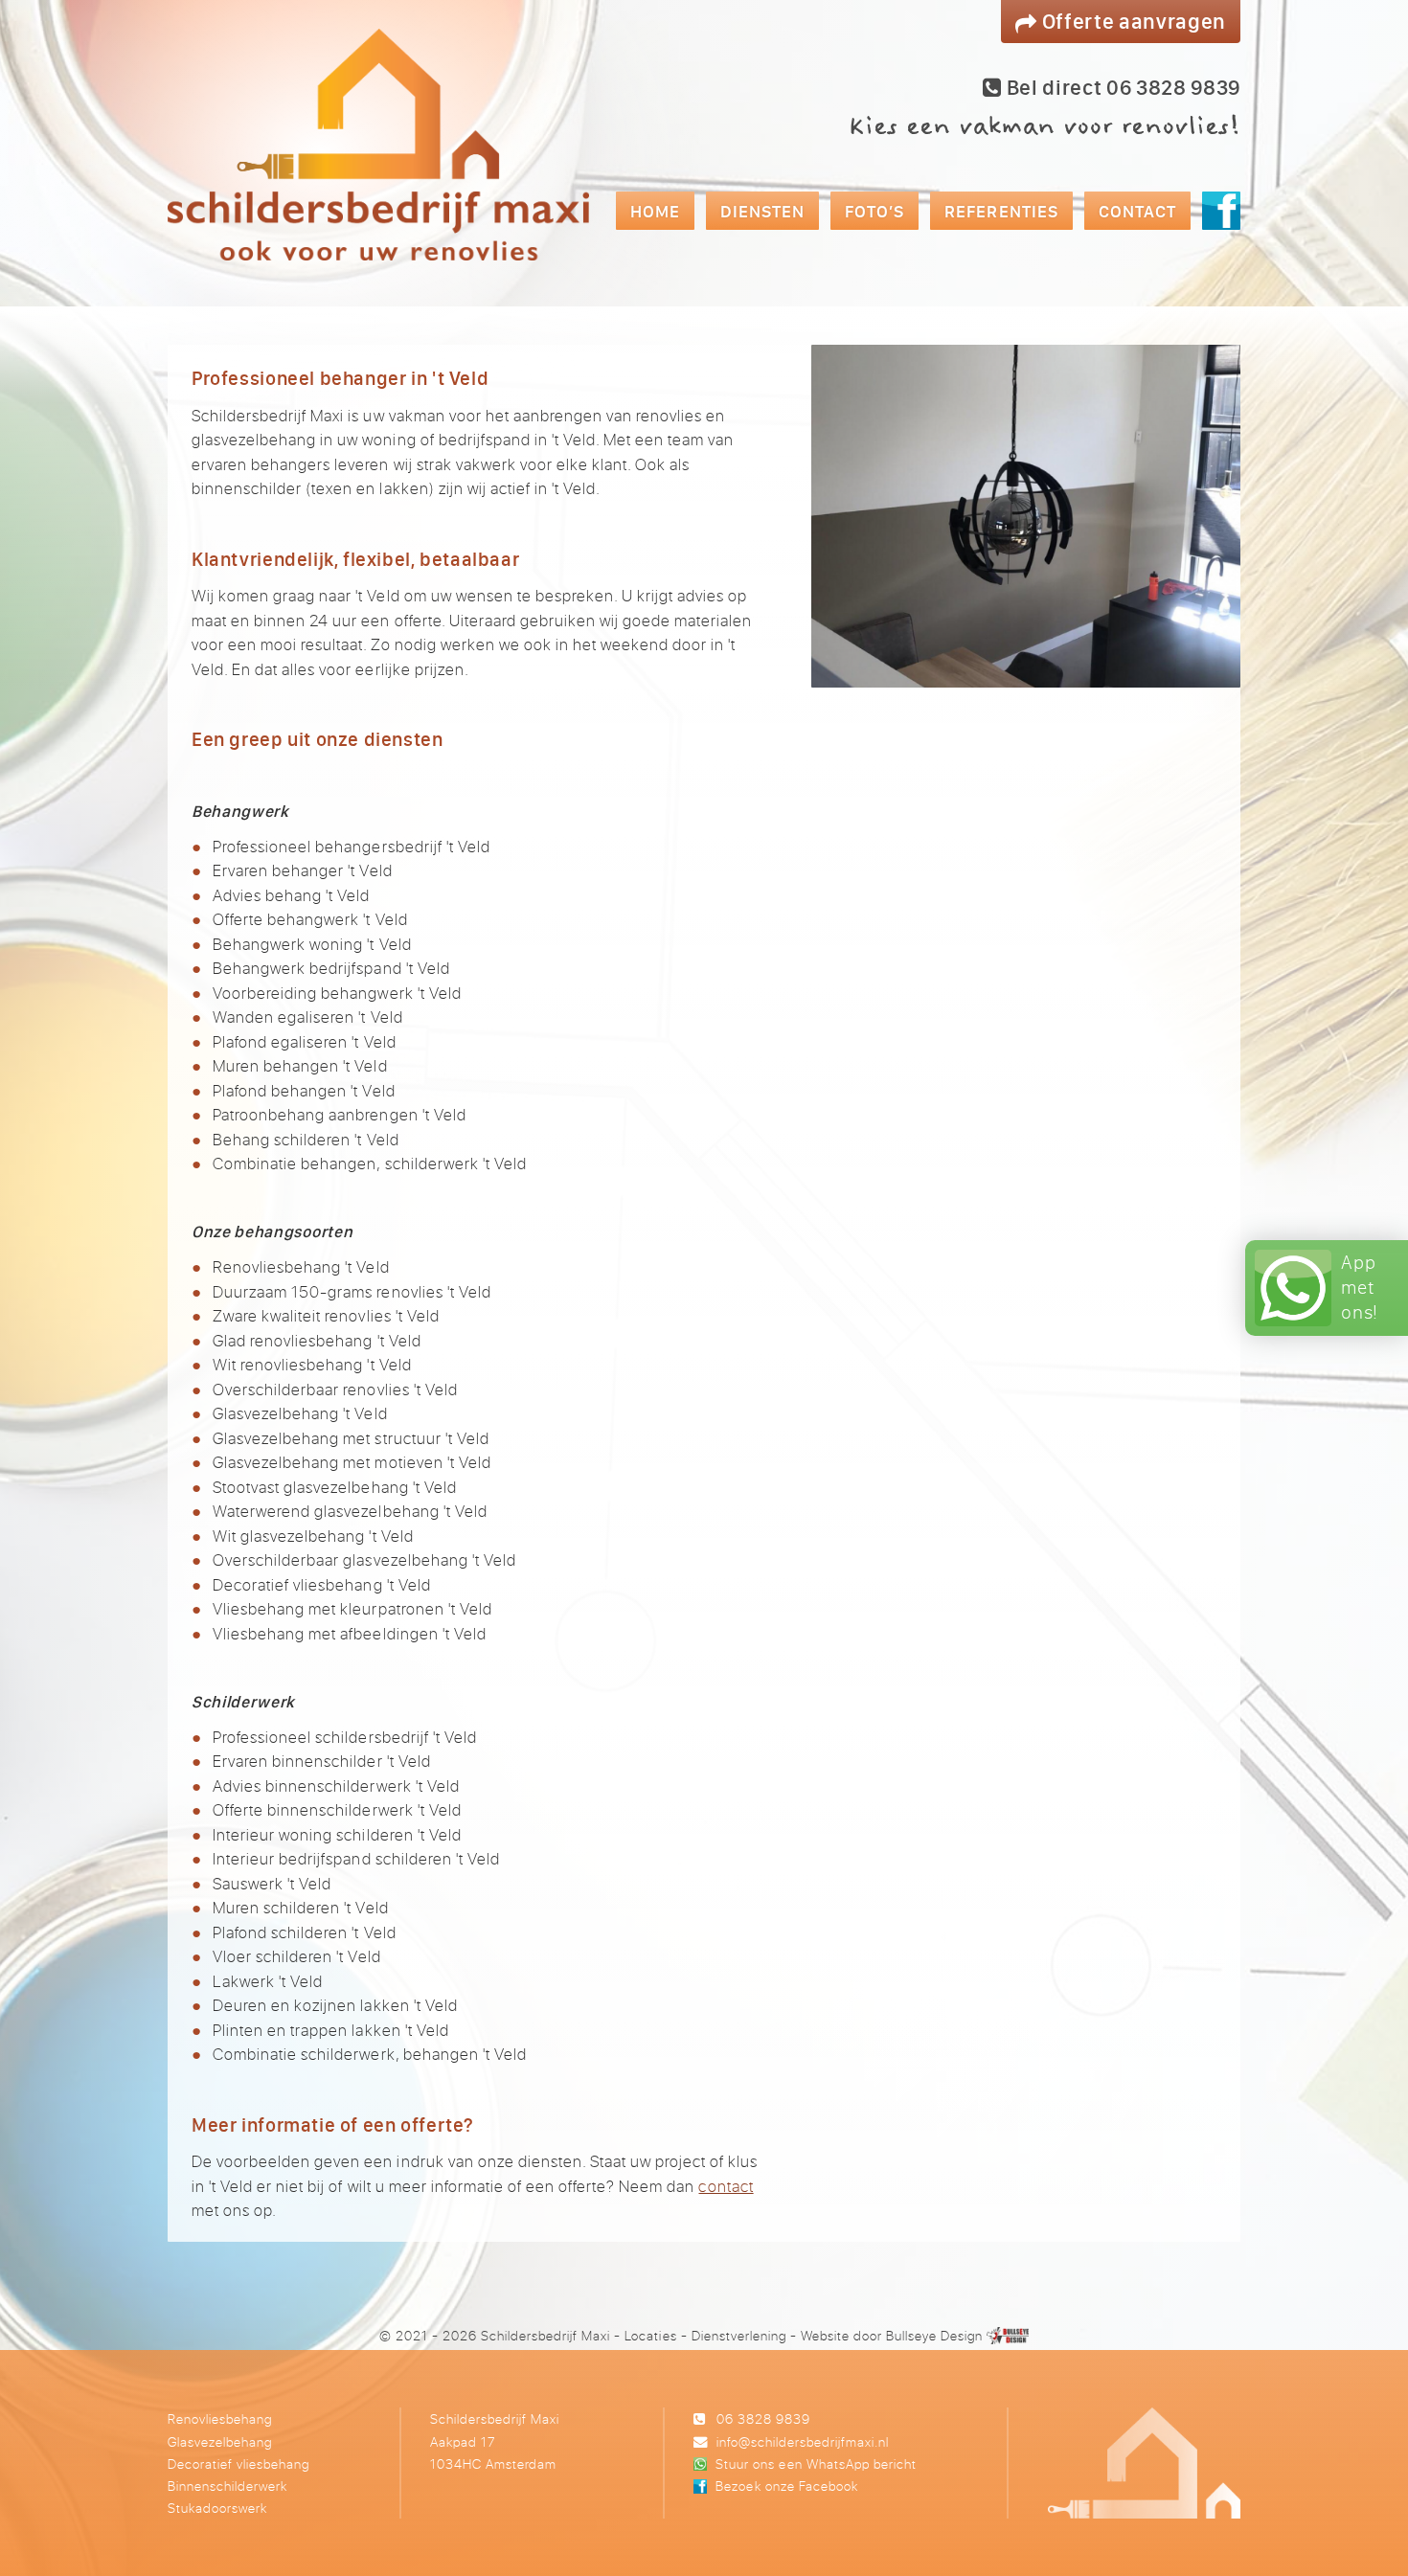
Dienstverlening (739, 2335)
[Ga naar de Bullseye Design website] (1008, 2335)
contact (726, 2186)
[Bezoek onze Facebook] (1221, 211)
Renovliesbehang (220, 2418)
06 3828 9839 (763, 2418)
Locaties (650, 2335)
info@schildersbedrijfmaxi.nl (803, 2441)
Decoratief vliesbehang (238, 2463)
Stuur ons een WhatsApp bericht (816, 2463)
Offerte (1132, 21)
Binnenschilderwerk (227, 2486)
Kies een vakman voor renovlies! (1044, 126)
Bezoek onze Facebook (786, 2486)
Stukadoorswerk (217, 2508)
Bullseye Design (934, 2335)
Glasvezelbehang (220, 2441)
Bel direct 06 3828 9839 (1121, 87)
